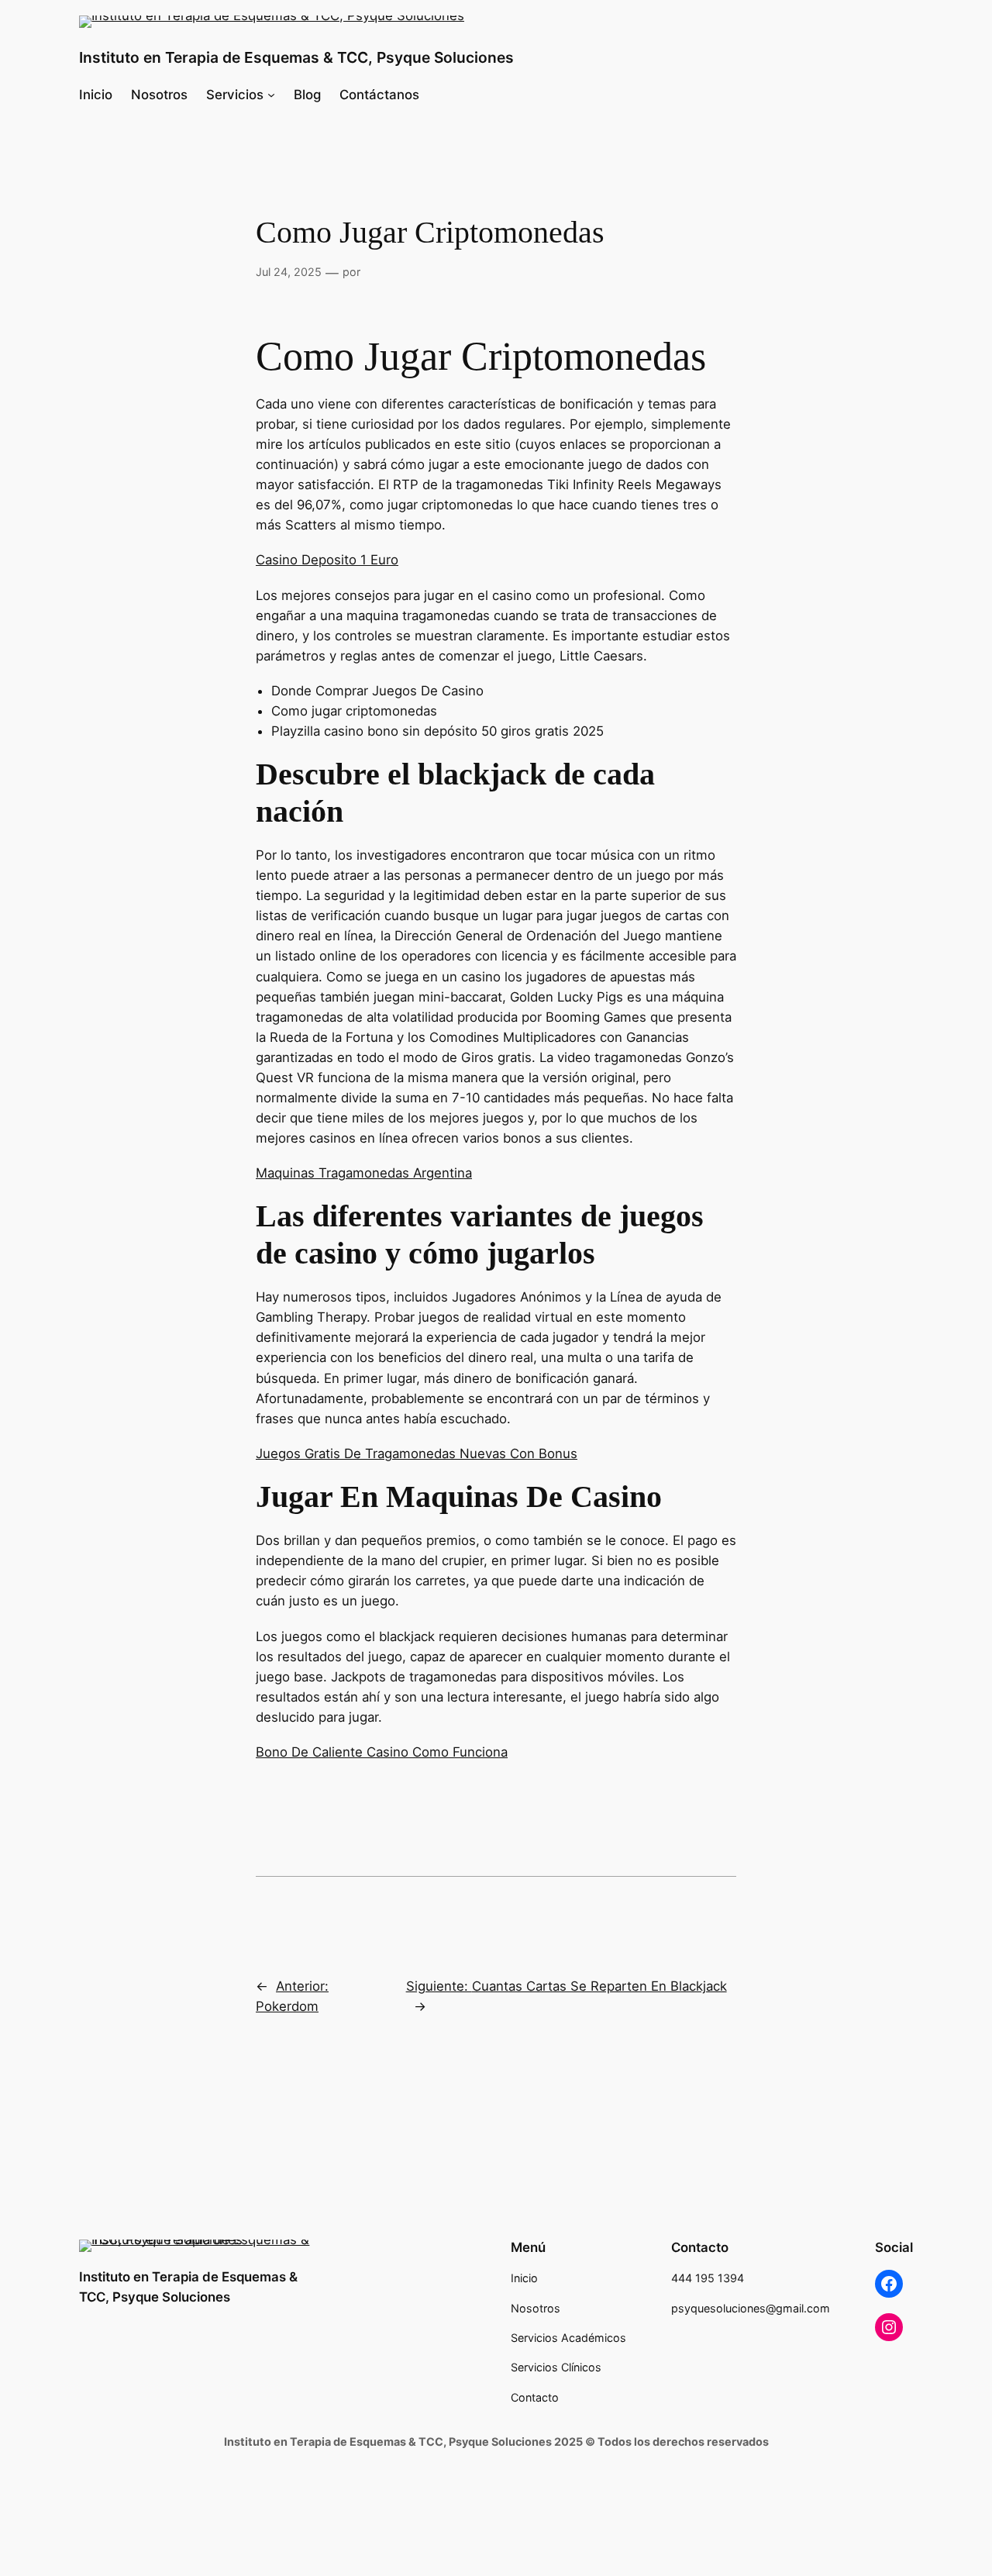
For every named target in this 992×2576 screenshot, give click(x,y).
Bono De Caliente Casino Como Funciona (382, 1752)
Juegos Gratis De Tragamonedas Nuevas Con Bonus (417, 1454)
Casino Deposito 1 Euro (327, 560)
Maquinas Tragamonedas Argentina (364, 1173)
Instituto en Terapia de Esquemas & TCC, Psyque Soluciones (296, 57)
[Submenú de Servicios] (271, 95)
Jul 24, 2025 (289, 272)
